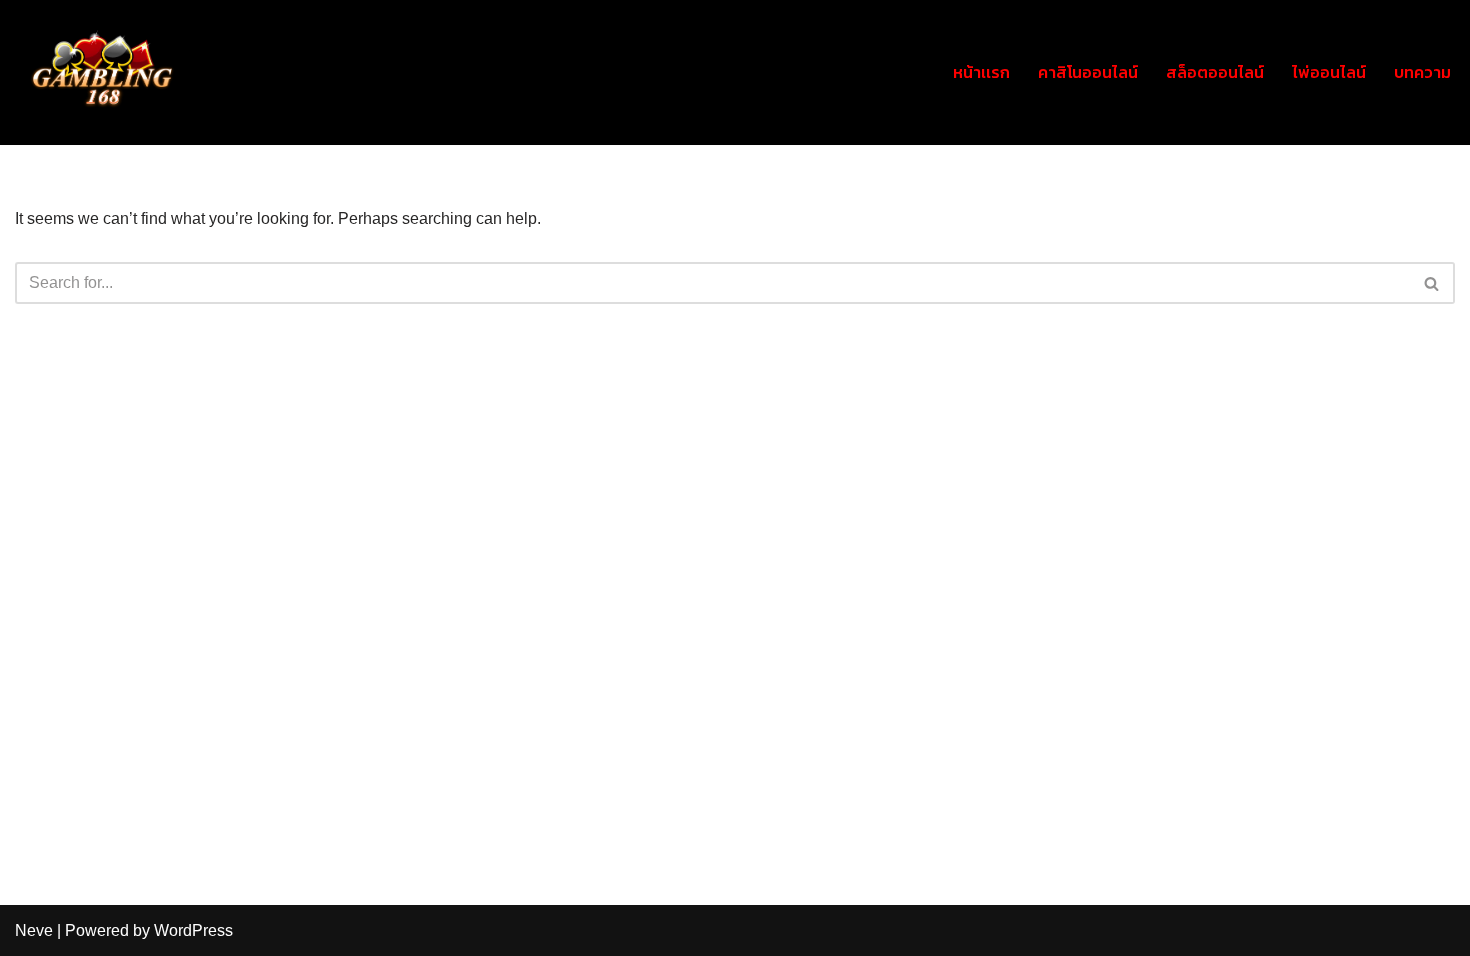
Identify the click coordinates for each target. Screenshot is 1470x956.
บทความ (1422, 72)
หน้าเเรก (981, 72)
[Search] (1432, 283)
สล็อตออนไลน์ (1215, 72)
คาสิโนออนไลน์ (1088, 72)
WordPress (193, 930)
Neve (34, 930)
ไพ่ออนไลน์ (1329, 72)
